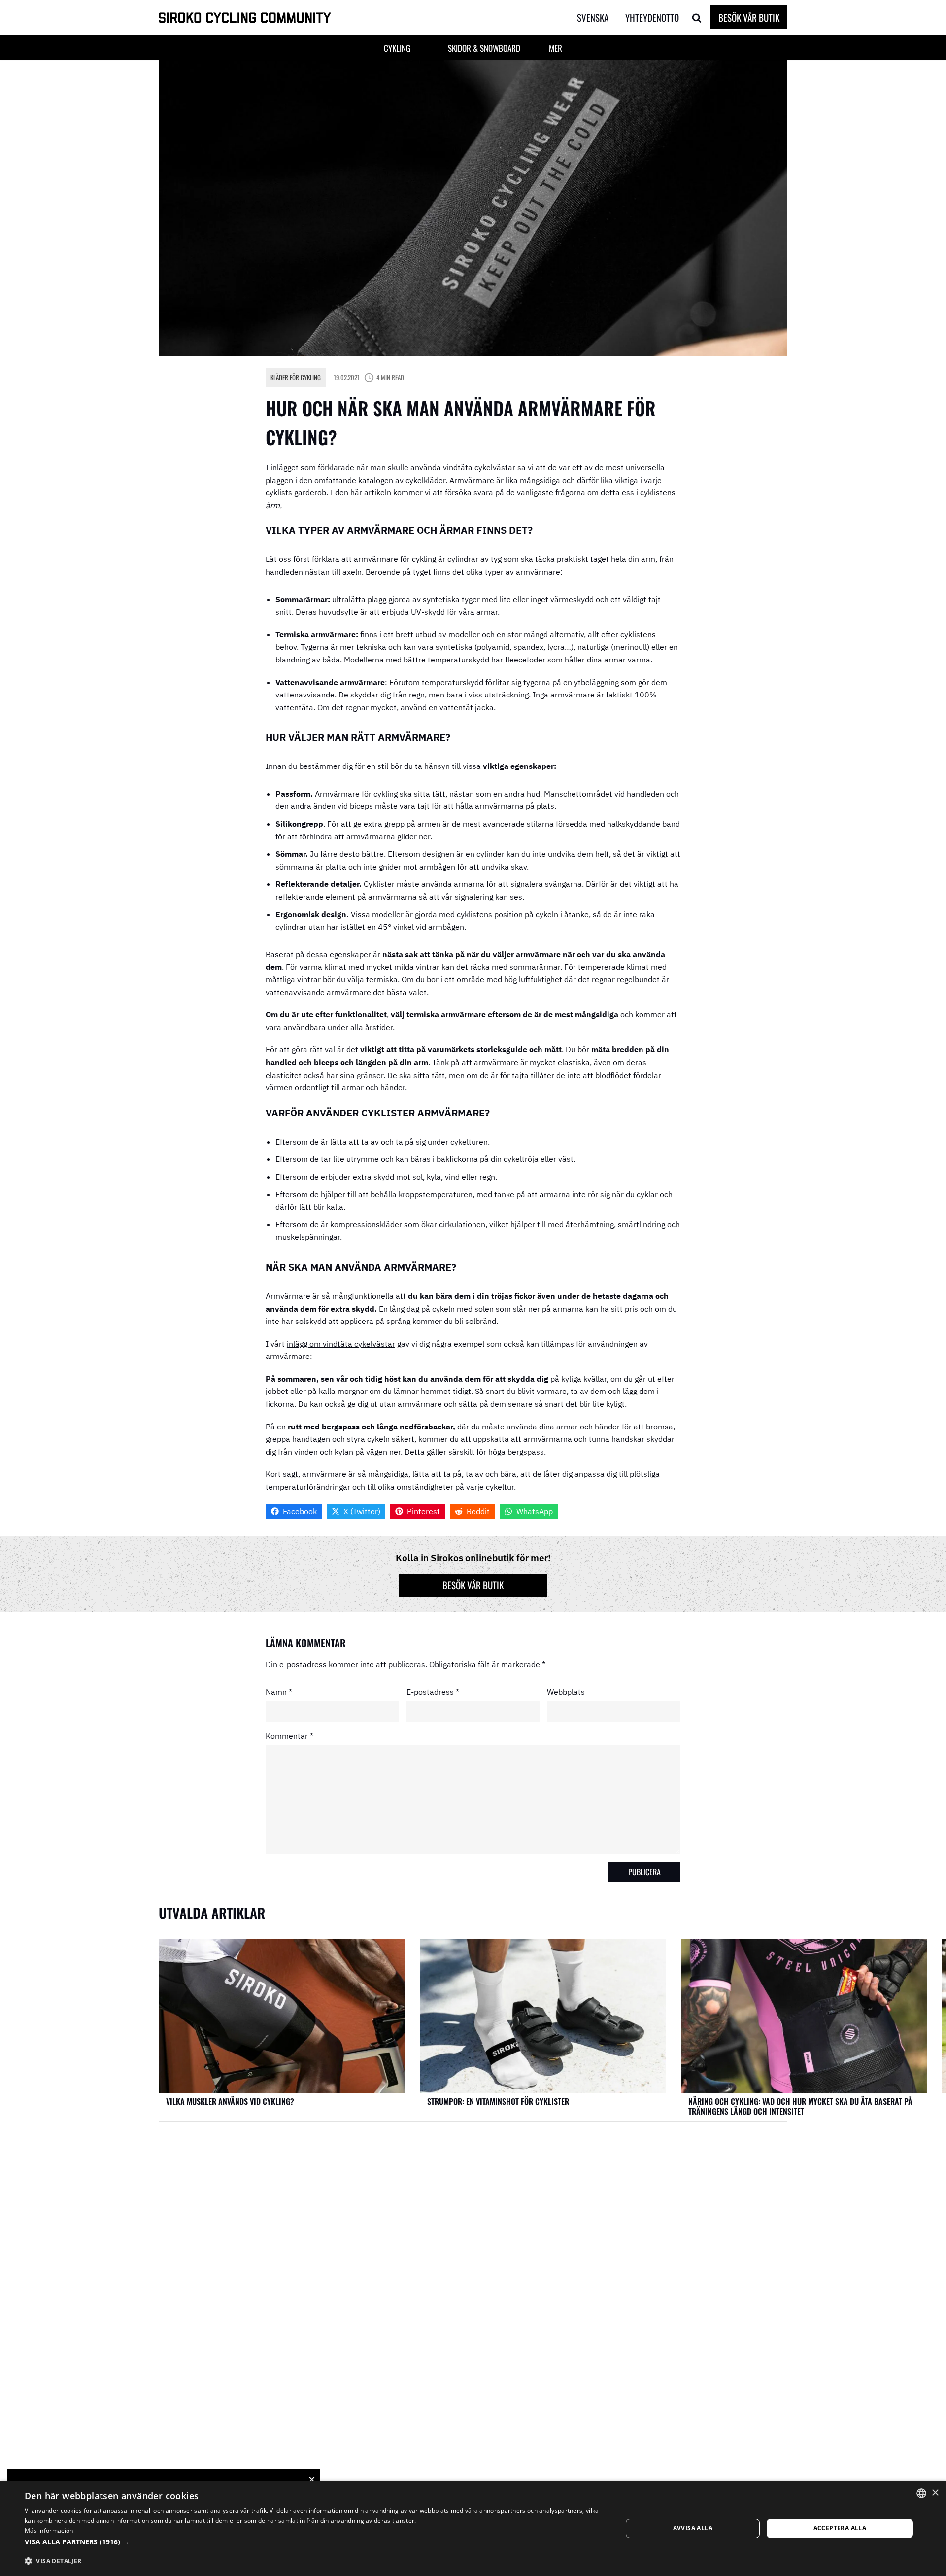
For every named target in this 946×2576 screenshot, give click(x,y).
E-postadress (433, 1691)
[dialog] (473, 2528)
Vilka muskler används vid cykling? (230, 2101)
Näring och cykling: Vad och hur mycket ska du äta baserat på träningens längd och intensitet (800, 2106)
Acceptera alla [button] (840, 2528)
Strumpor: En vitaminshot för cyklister (498, 2101)
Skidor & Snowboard (484, 48)
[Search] (697, 18)
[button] (599, 18)
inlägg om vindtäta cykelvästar (341, 1344)
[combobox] (921, 2493)
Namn (279, 1691)
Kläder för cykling (296, 377)
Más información (49, 2530)
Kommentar (289, 1736)
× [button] (935, 2493)
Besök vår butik (749, 17)
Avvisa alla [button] (693, 2528)
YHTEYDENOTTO (652, 17)
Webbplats (566, 1691)
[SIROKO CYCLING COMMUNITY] (245, 18)
